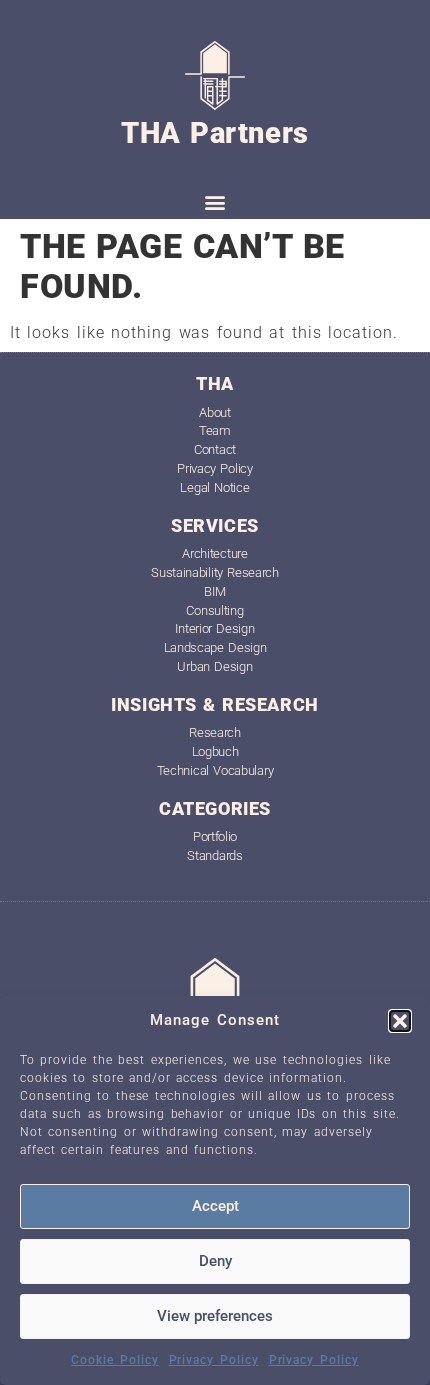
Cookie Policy (114, 1360)
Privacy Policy (214, 1360)
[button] (400, 1021)
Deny (215, 1261)
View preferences (215, 1316)
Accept (215, 1206)
